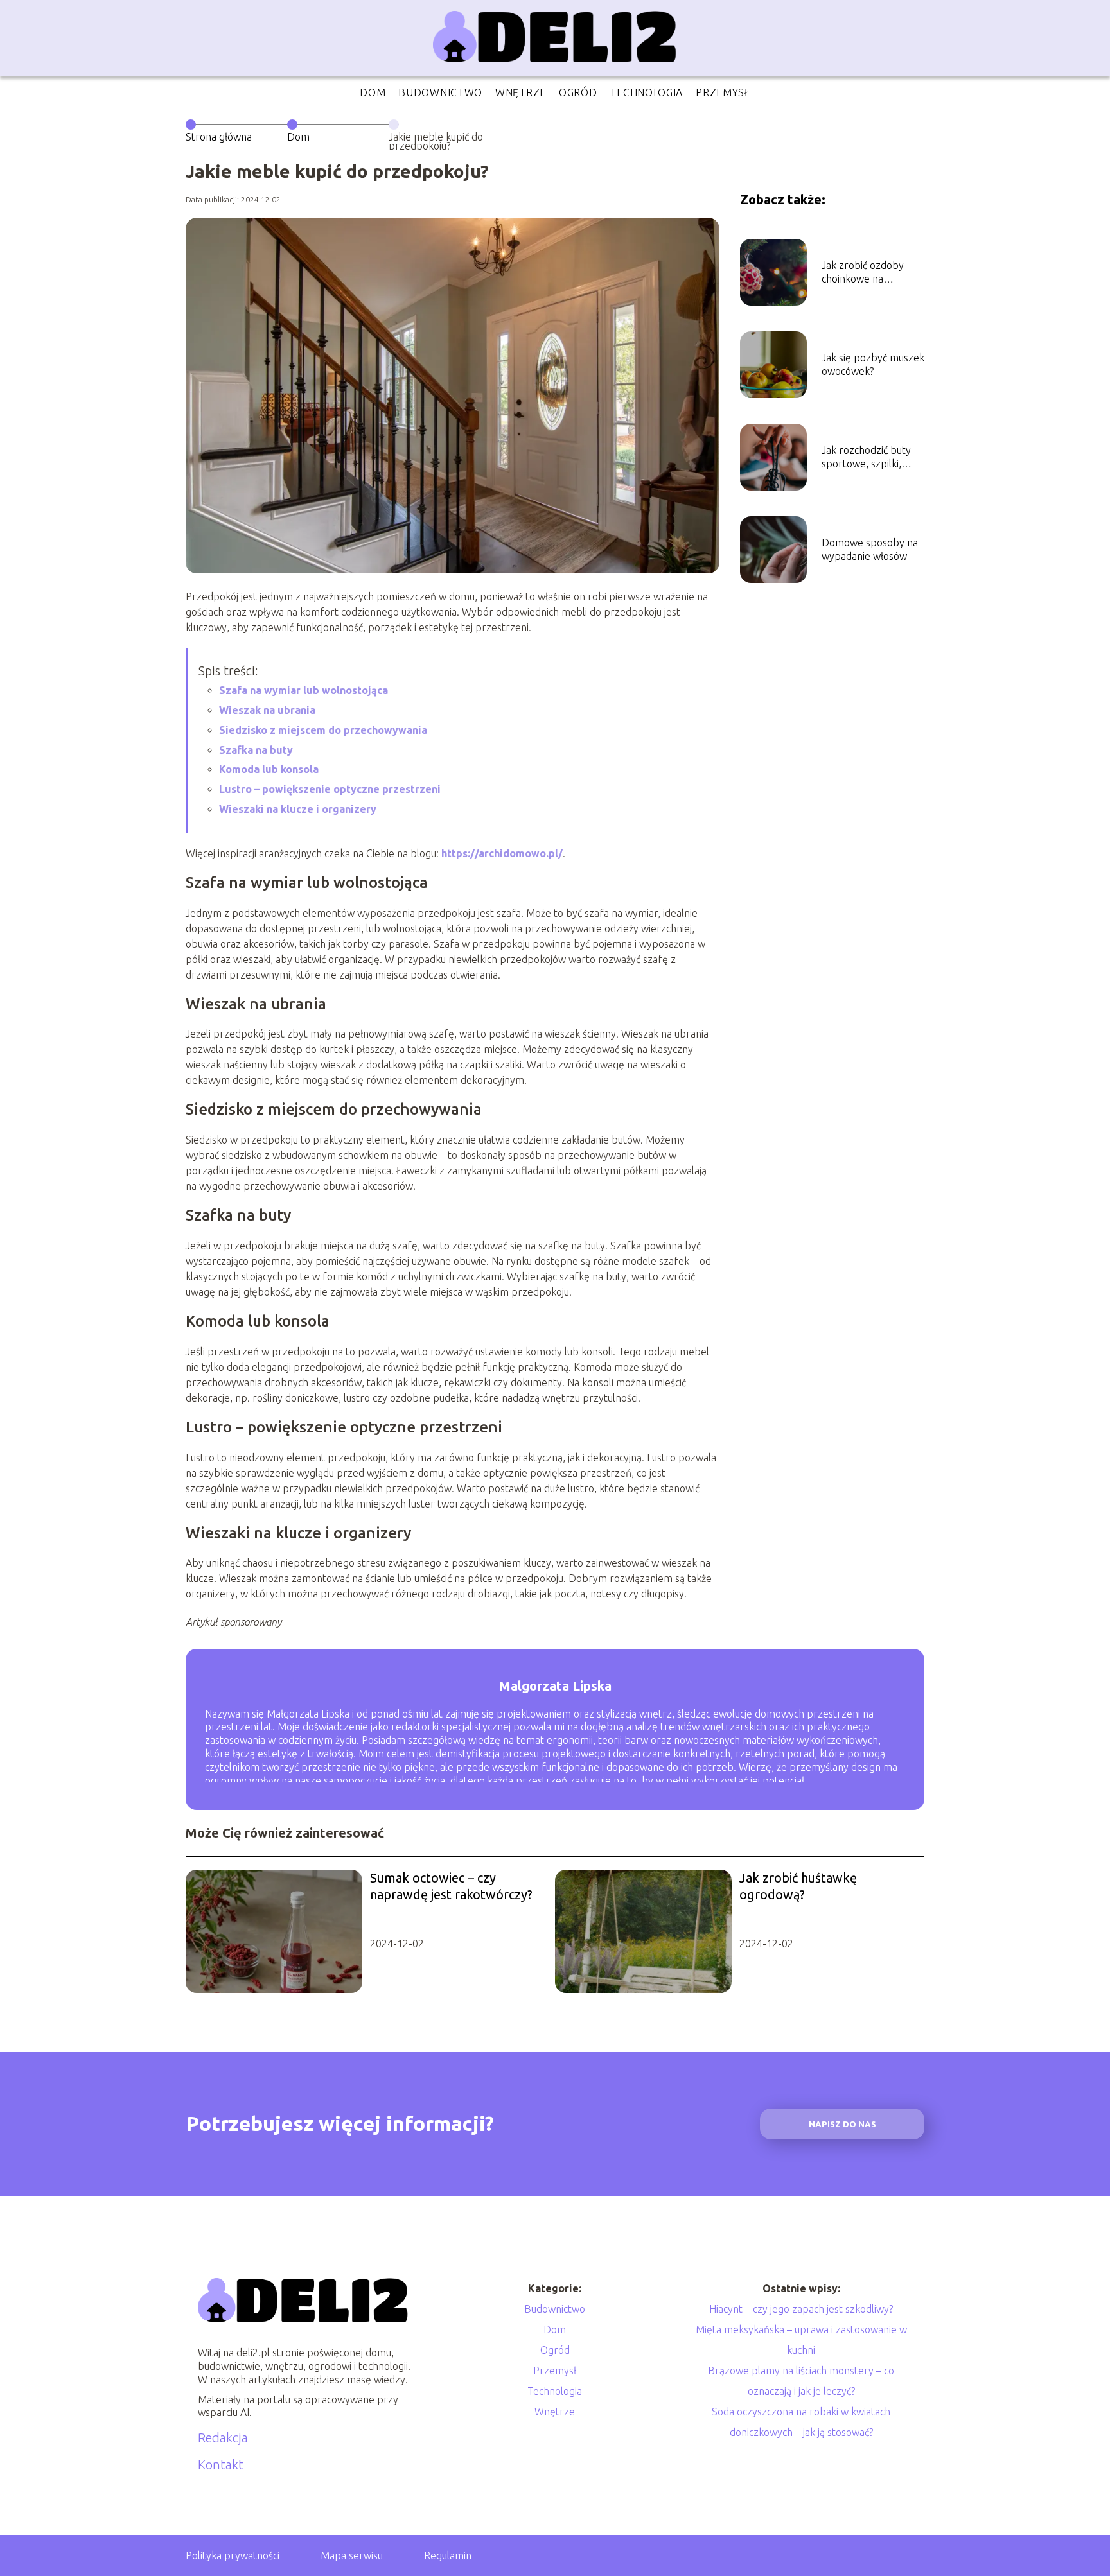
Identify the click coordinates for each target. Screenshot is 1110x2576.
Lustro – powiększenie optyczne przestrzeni (330, 789)
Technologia (646, 92)
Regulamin (448, 2555)
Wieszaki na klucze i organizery (298, 809)
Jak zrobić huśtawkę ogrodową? (798, 1886)
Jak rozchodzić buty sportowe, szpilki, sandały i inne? (866, 457)
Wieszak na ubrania (267, 710)
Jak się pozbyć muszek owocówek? (873, 364)
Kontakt (221, 2465)
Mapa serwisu (352, 2555)
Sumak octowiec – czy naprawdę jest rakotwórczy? (451, 1886)
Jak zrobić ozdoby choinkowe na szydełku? (863, 273)
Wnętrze (521, 92)
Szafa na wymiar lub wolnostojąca (304, 690)
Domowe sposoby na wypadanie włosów (870, 549)
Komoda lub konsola (269, 769)
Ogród (578, 92)
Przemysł (723, 92)
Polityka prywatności (233, 2555)
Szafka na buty (256, 750)
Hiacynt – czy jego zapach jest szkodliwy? (801, 2309)
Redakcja (223, 2438)
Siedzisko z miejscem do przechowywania (323, 730)
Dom (373, 92)
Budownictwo (440, 92)
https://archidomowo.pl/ (502, 853)
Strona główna (219, 137)
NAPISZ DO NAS (842, 2124)
